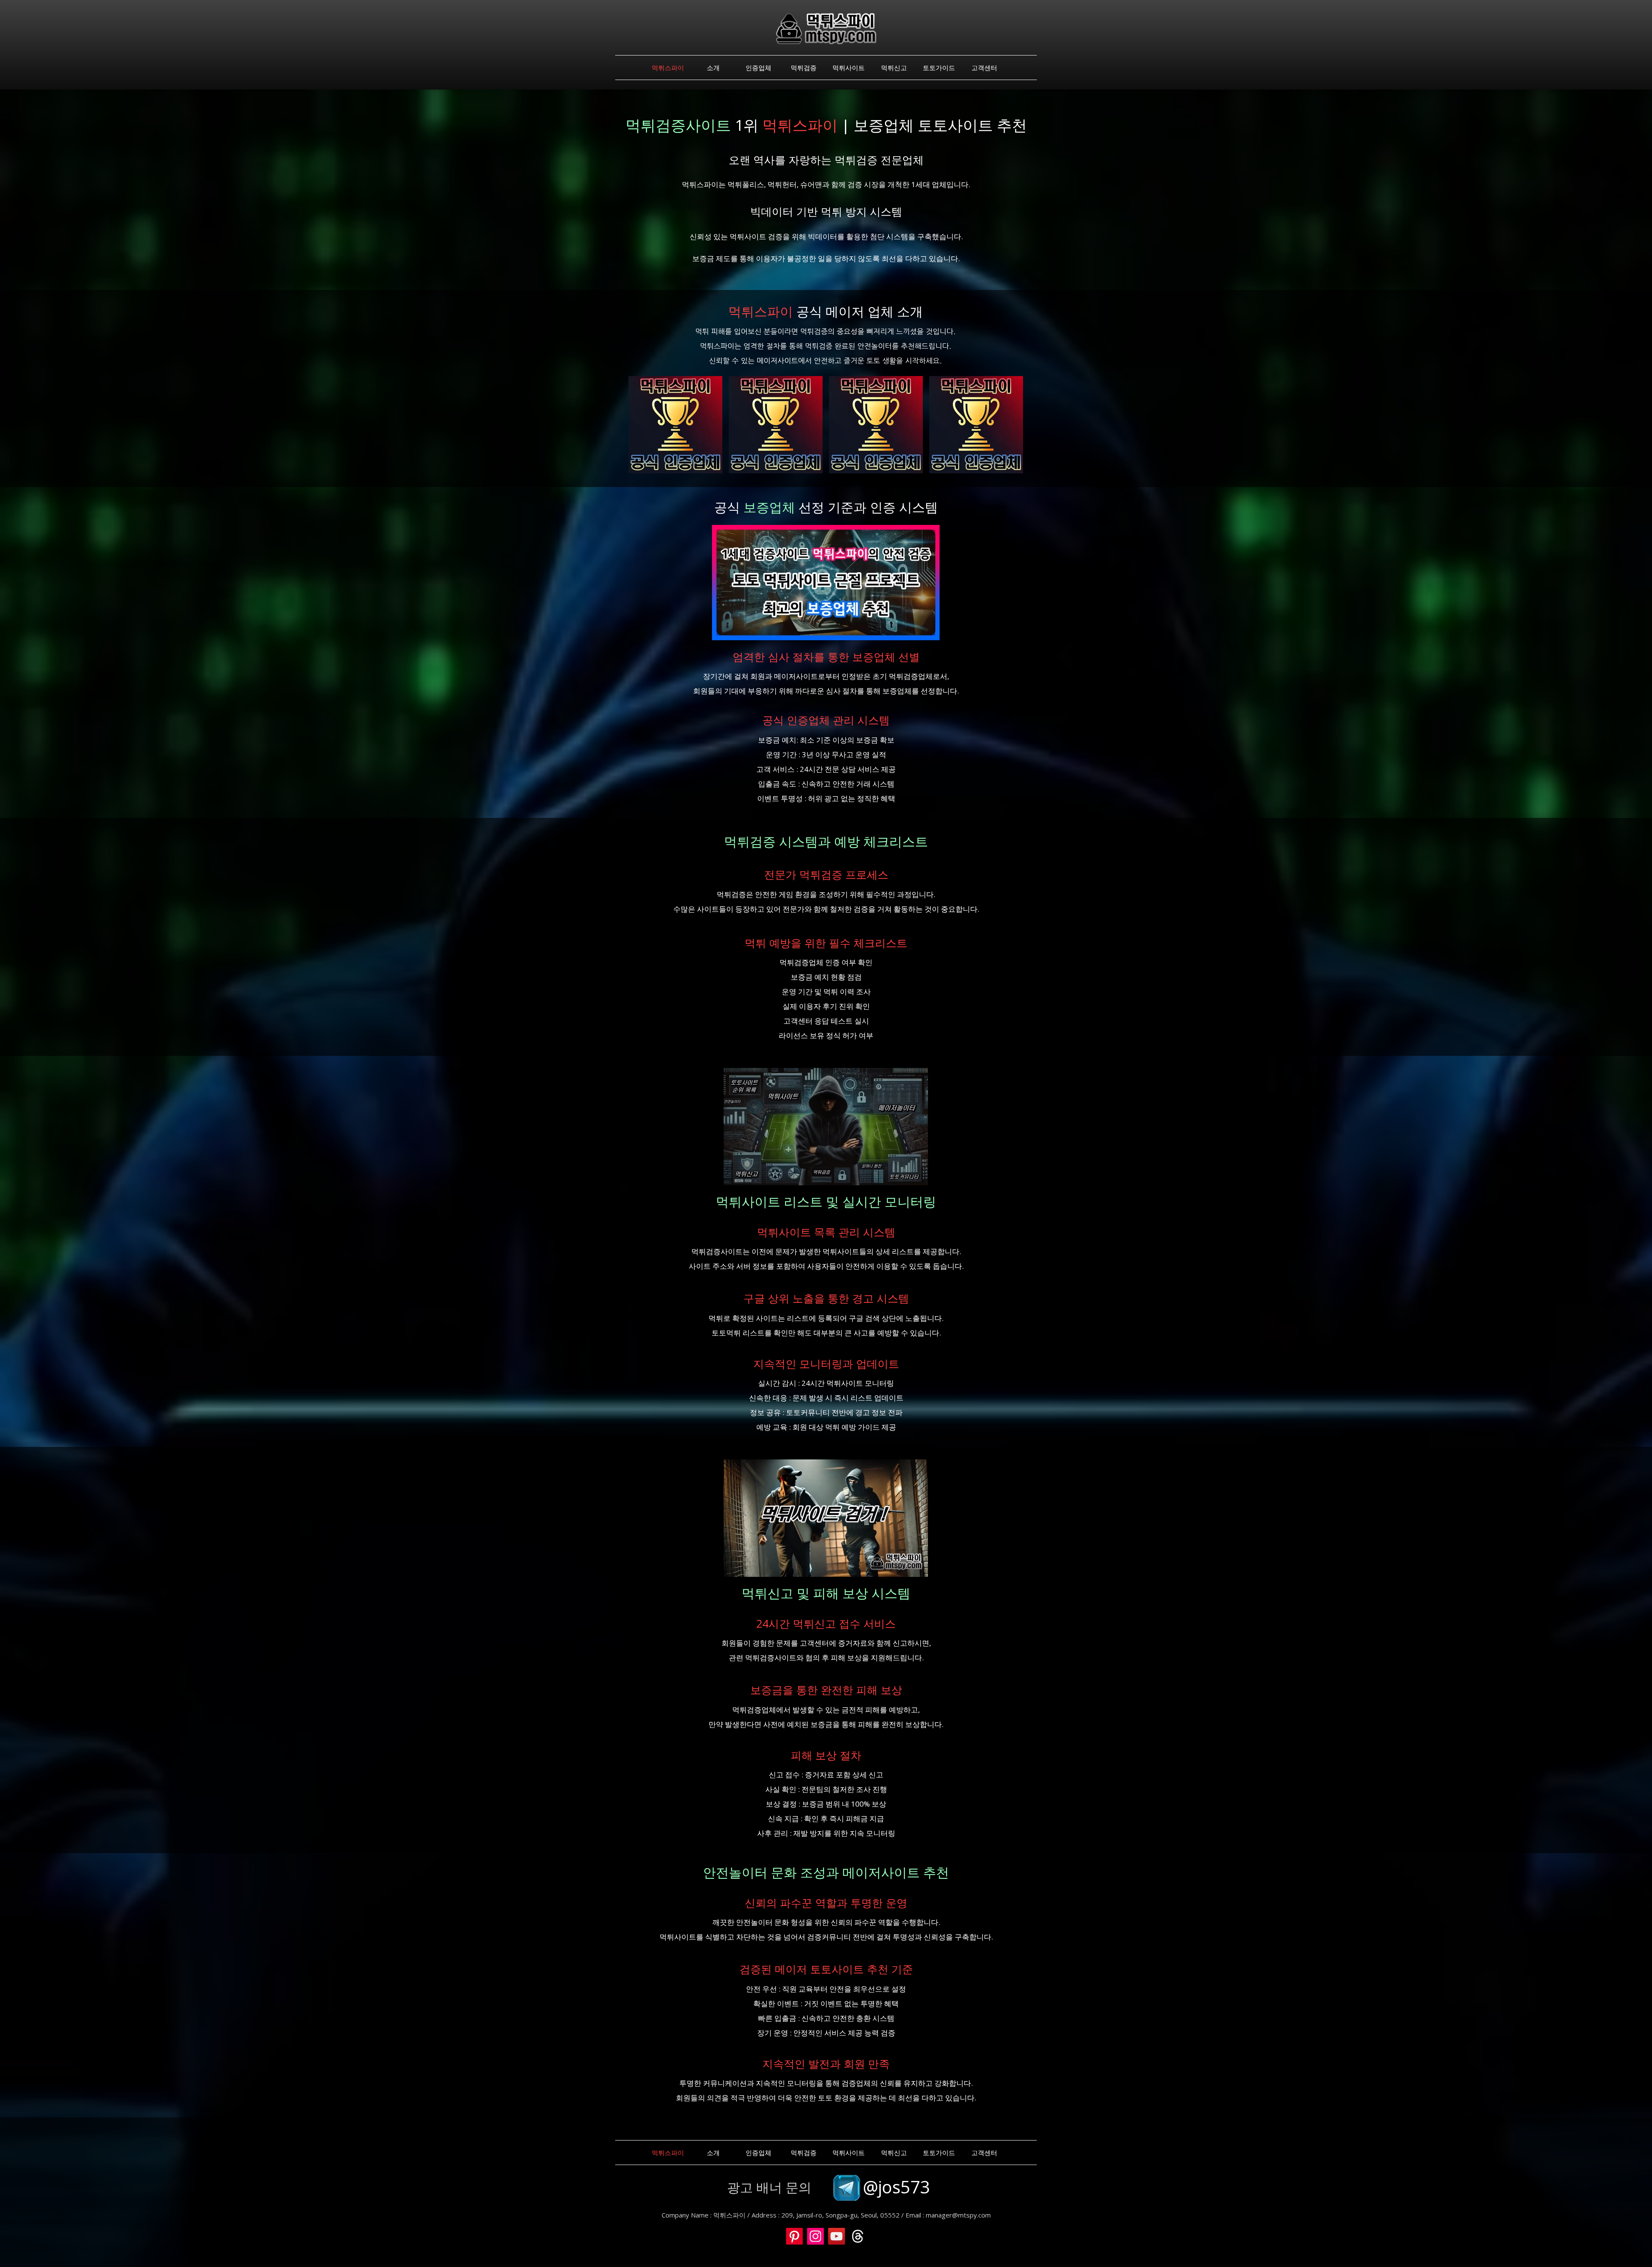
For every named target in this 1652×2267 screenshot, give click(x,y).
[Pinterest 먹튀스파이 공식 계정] (794, 2236)
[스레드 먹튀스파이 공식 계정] (858, 2236)
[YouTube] (837, 2236)
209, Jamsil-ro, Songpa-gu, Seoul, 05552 (840, 2215)
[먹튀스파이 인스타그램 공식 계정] (815, 2236)
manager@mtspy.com (958, 2215)
